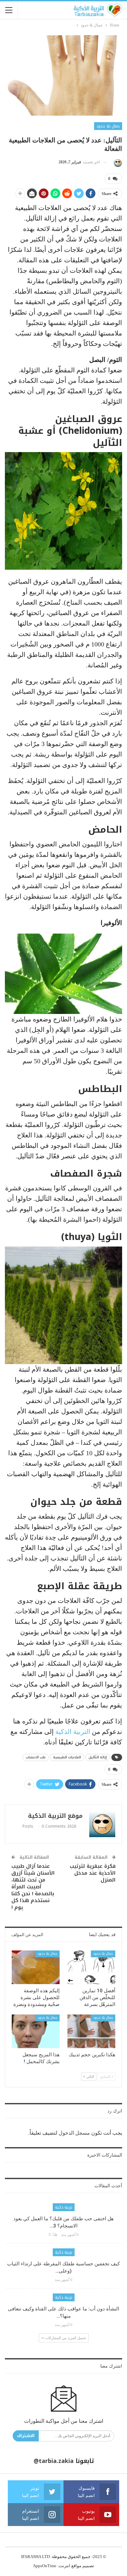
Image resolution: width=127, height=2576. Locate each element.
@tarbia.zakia (54, 2461)
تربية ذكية (64, 2207)
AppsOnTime (45, 2566)
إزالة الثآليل (98, 1757)
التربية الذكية (73, 1732)
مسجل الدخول (74, 2133)
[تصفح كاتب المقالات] (117, 162)
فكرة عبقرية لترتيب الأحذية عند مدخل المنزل (93, 1873)
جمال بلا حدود (108, 126)
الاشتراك (26, 2436)
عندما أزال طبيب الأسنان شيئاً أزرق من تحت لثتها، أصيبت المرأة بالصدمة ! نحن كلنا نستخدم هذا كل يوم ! (33, 1887)
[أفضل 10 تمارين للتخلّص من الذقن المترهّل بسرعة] (91, 1967)
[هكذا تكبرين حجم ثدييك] (91, 2031)
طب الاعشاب (36, 1757)
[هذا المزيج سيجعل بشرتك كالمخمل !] (36, 2031)
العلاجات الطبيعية (67, 1757)
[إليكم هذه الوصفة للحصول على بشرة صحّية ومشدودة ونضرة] (36, 1967)
